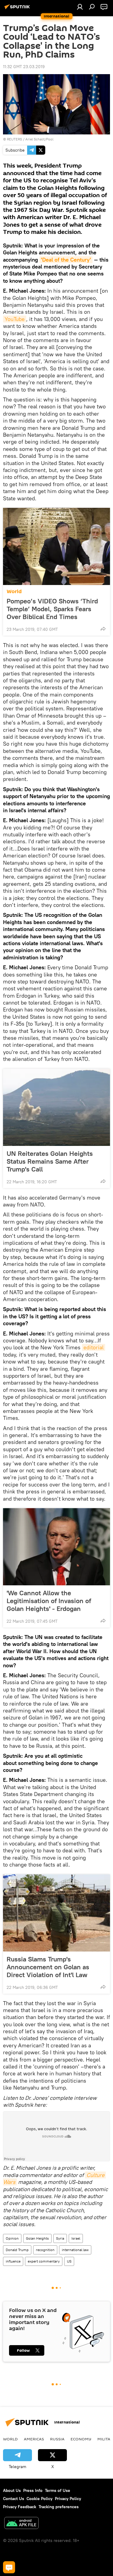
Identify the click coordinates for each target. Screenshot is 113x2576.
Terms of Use (58, 2490)
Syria (60, 2238)
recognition (45, 2250)
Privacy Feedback (20, 2507)
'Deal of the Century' (66, 260)
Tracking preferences (59, 2507)
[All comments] (9, 2567)
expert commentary (44, 2261)
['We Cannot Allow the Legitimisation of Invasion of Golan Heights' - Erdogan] (56, 1547)
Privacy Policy (68, 2499)
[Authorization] (80, 7)
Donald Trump (17, 2250)
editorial (94, 1347)
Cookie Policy (39, 2499)
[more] (103, 629)
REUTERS (14, 139)
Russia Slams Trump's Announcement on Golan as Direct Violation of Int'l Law (48, 1967)
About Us (12, 2490)
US (69, 2261)
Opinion (12, 2238)
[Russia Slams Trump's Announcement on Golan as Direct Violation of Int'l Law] (56, 1913)
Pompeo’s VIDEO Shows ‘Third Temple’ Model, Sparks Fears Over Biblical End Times (52, 609)
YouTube (15, 319)
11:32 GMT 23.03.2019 (24, 67)
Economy (81, 2439)
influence (13, 2261)
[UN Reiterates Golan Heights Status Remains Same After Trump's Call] (56, 1107)
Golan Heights (37, 2238)
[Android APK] (21, 2524)
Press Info (33, 2490)
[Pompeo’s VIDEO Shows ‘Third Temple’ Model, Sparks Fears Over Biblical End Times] (56, 546)
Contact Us (14, 2499)
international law (75, 2250)
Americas (34, 2439)
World (14, 591)
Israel (76, 2238)
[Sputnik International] (18, 9)
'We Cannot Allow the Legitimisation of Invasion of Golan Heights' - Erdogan (49, 1601)
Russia (57, 2439)
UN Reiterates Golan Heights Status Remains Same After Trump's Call (50, 1161)
